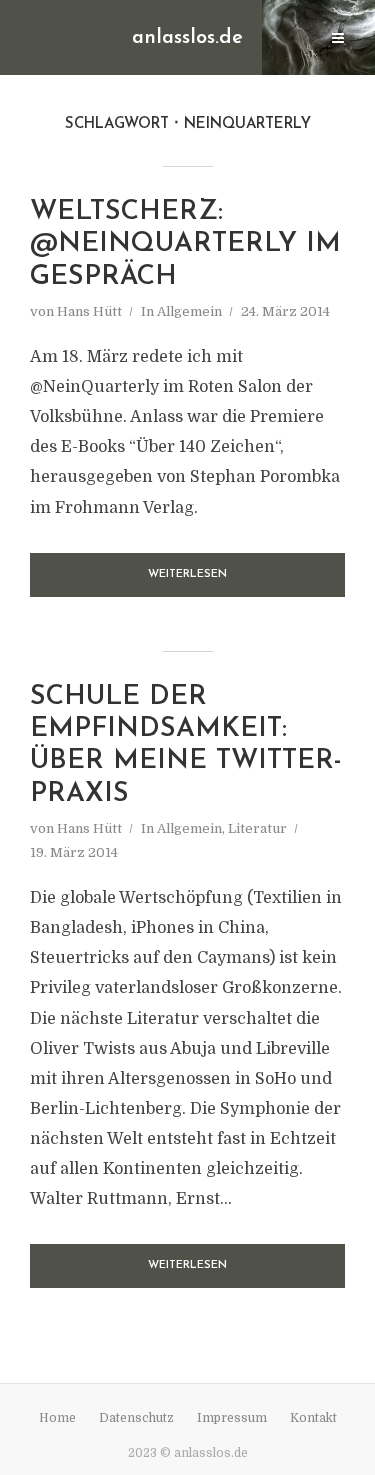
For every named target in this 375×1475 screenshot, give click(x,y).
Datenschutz (136, 1418)
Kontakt (313, 1418)
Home (57, 1418)
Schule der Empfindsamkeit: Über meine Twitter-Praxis (186, 746)
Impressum (232, 1418)
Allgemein (189, 311)
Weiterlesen (187, 574)
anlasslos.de (187, 38)
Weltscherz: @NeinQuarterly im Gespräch (185, 245)
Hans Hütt (89, 311)
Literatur (257, 828)
